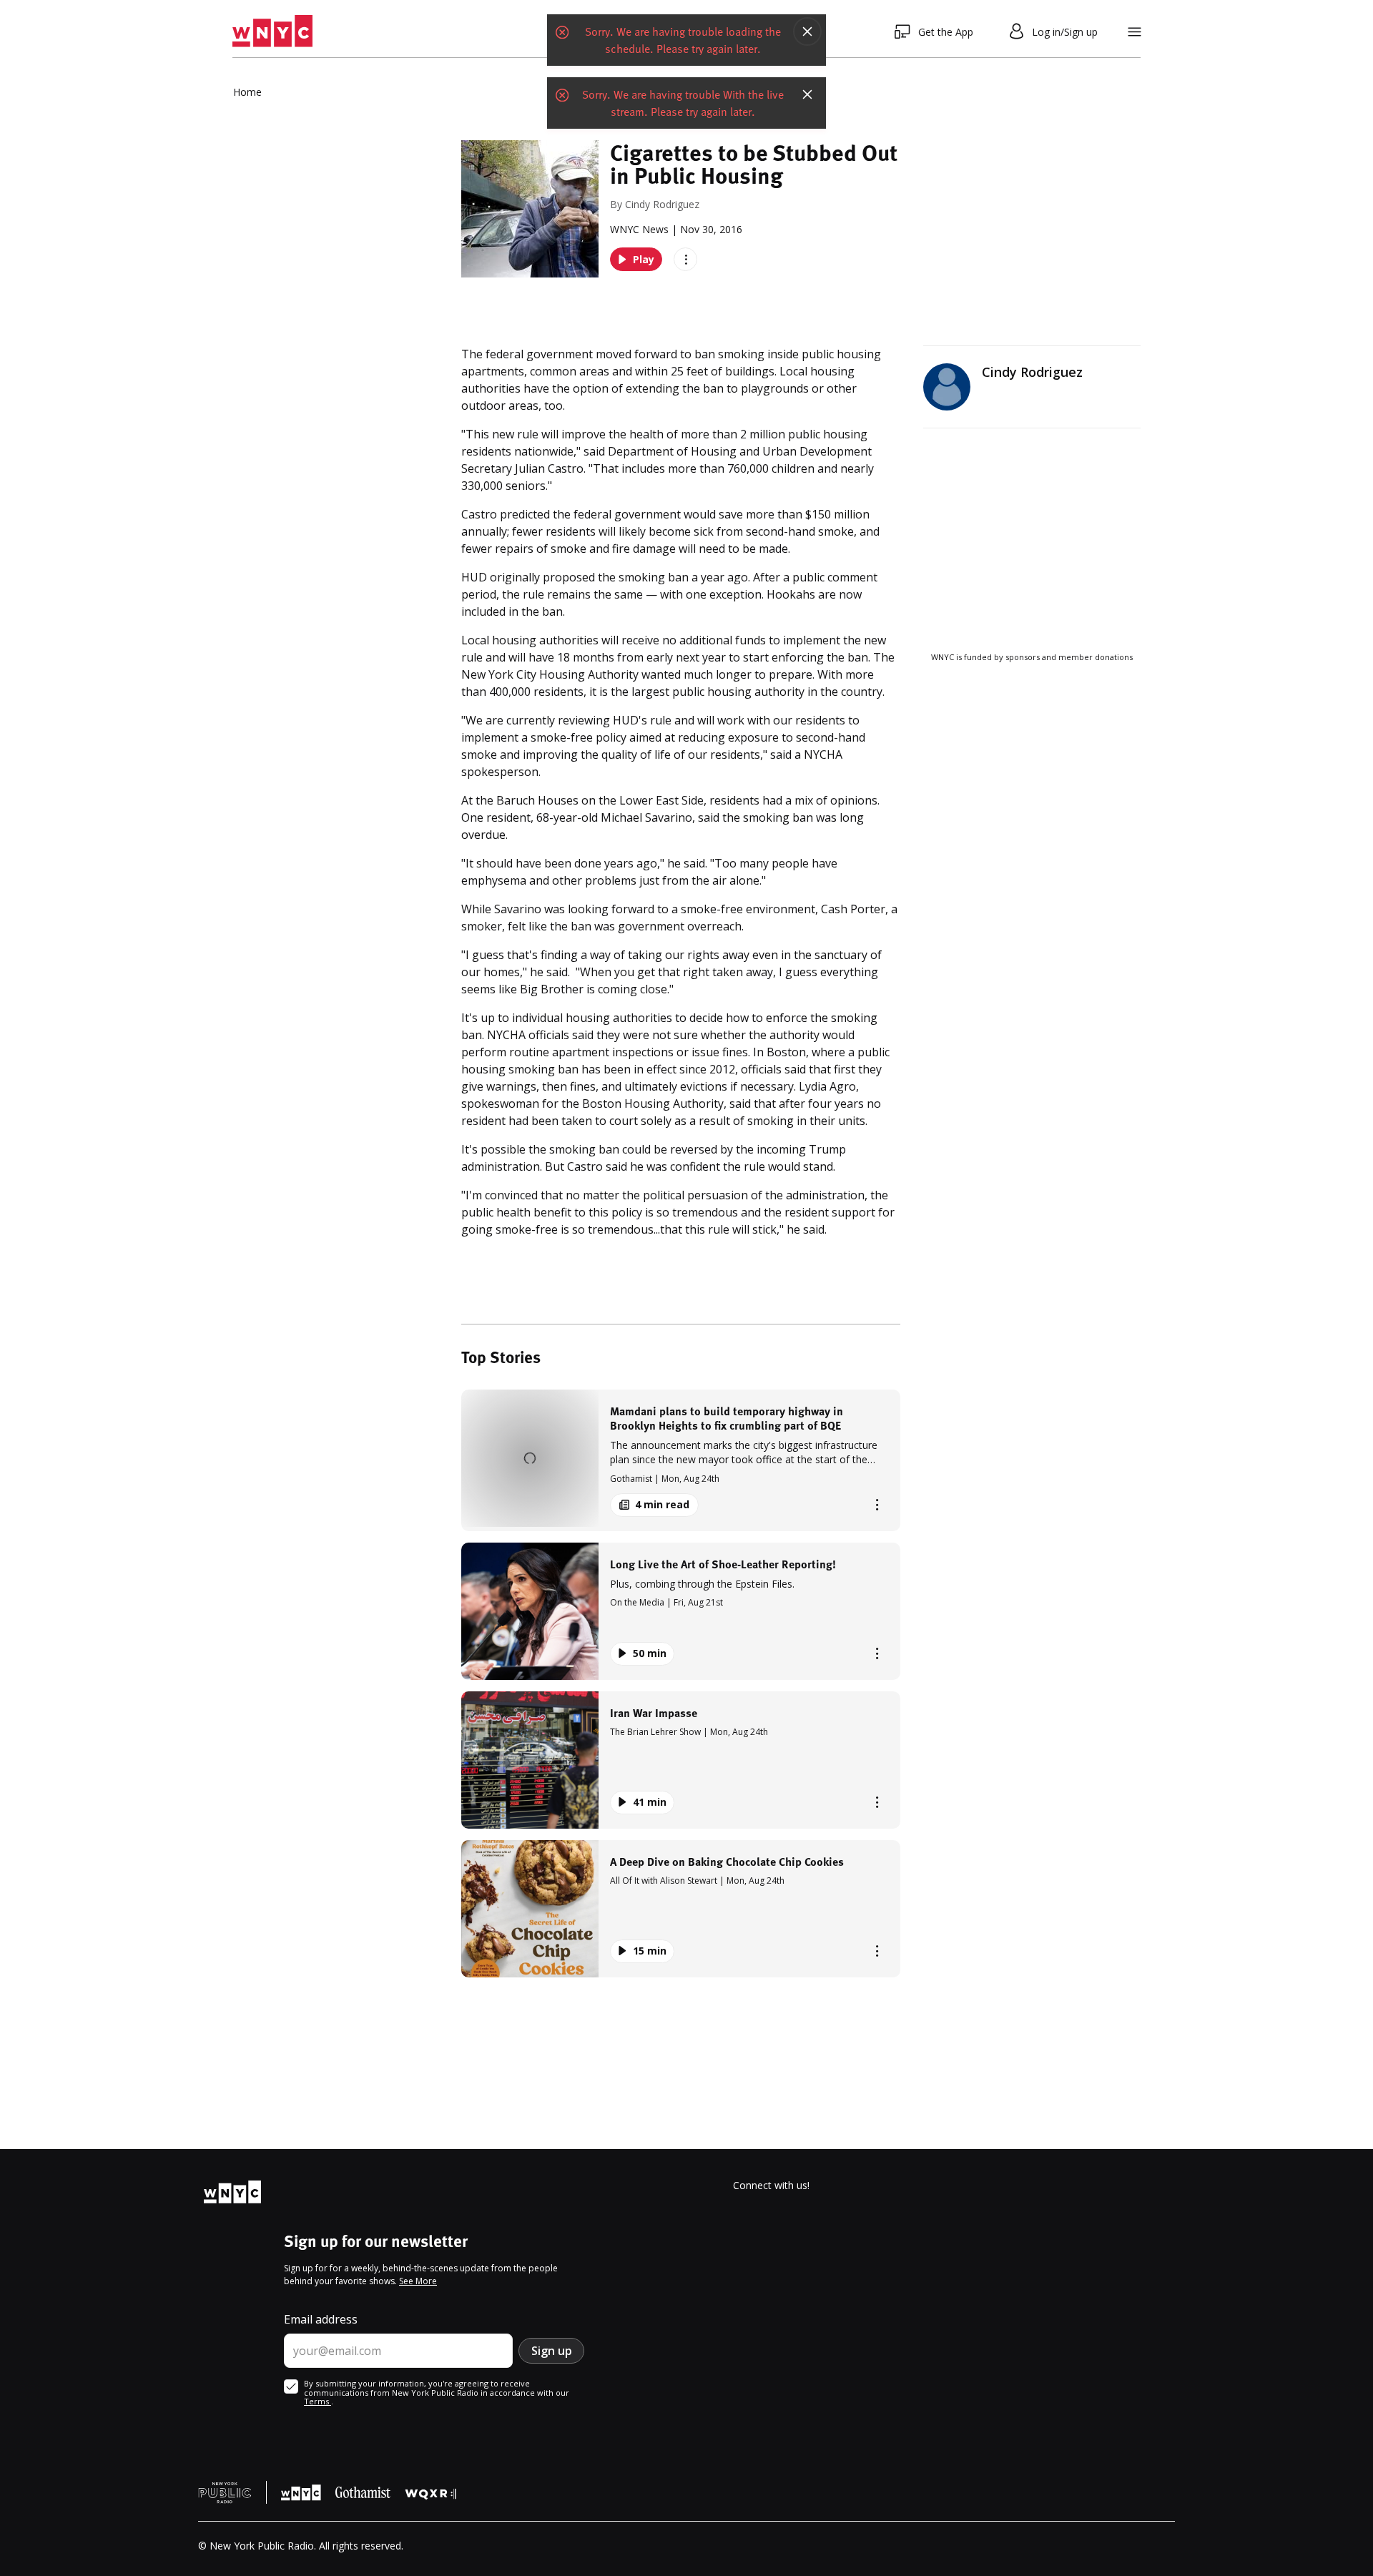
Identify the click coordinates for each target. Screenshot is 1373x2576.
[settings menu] (1135, 32)
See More (418, 2281)
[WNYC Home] (272, 31)
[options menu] (685, 259)
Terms (318, 2401)
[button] (681, 1460)
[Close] (807, 31)
